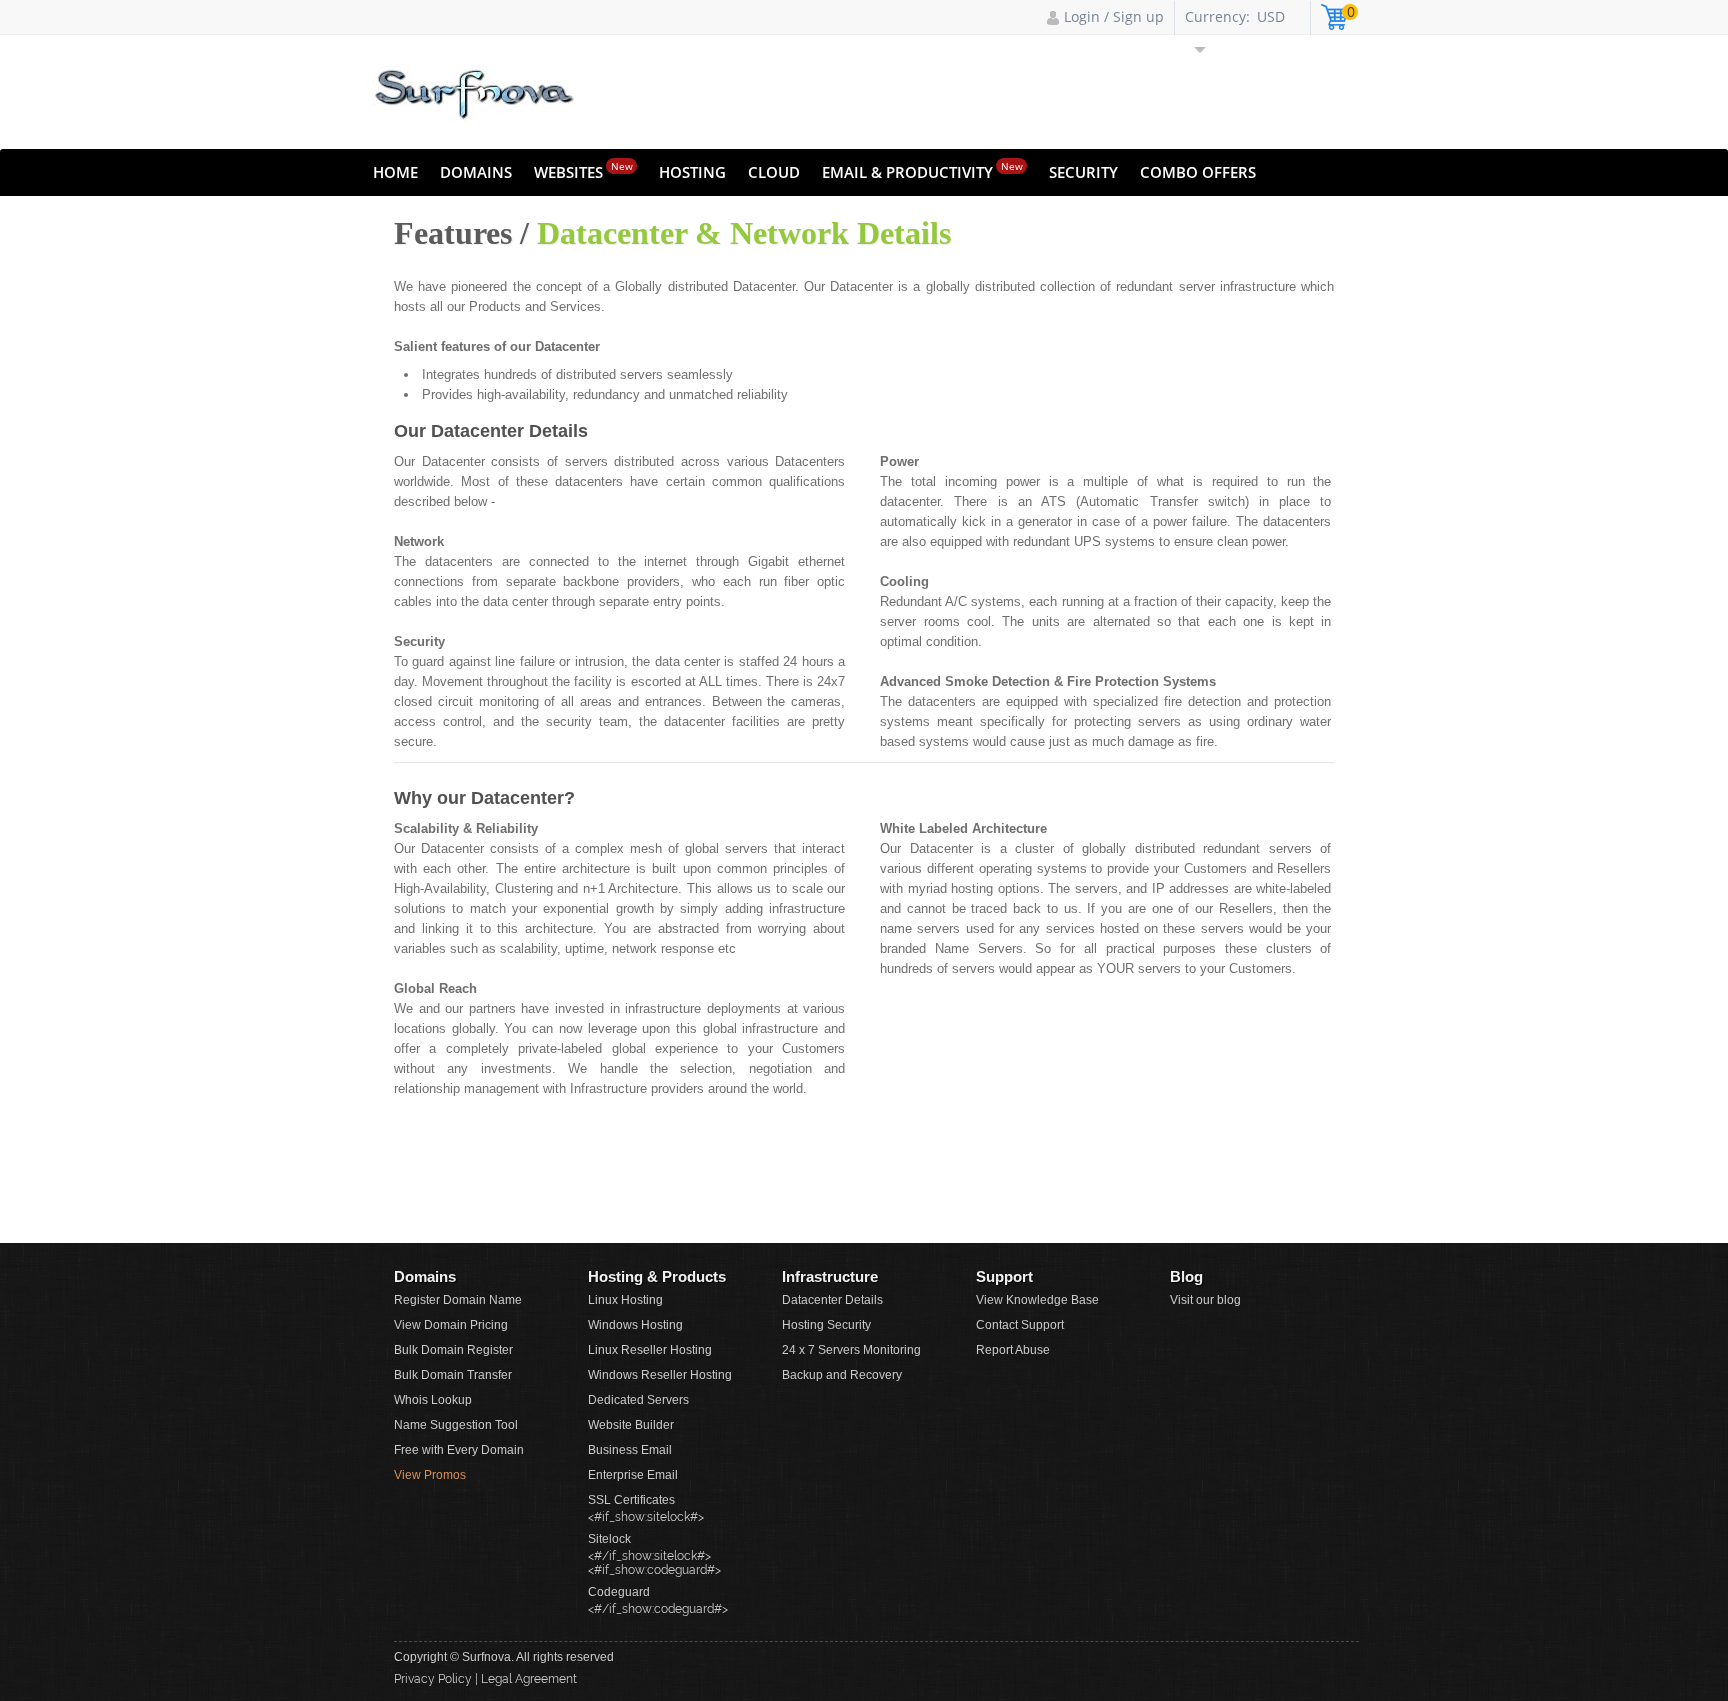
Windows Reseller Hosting (660, 1375)
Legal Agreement (529, 1679)
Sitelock (609, 1539)
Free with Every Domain (459, 1450)
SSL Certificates (631, 1500)
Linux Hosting (625, 1300)
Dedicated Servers (638, 1400)
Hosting (692, 172)
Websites (583, 170)
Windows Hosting (635, 1325)
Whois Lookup (433, 1400)
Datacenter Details (832, 1300)
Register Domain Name (458, 1300)
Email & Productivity (922, 170)
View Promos (430, 1475)
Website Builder (631, 1425)
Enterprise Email (633, 1475)
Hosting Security (826, 1325)
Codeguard (619, 1592)
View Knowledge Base (1037, 1300)
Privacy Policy (433, 1679)
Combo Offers (1198, 172)
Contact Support (1020, 1325)
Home (395, 172)
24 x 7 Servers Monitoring (851, 1350)
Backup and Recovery (842, 1375)
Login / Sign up (1114, 16)
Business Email (630, 1450)
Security (1083, 172)
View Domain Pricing (451, 1325)
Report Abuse (1013, 1350)
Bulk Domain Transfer (453, 1375)
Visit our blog (1205, 1300)
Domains (476, 172)
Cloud (774, 172)
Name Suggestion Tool (456, 1425)
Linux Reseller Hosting (650, 1350)
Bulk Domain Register (453, 1350)
